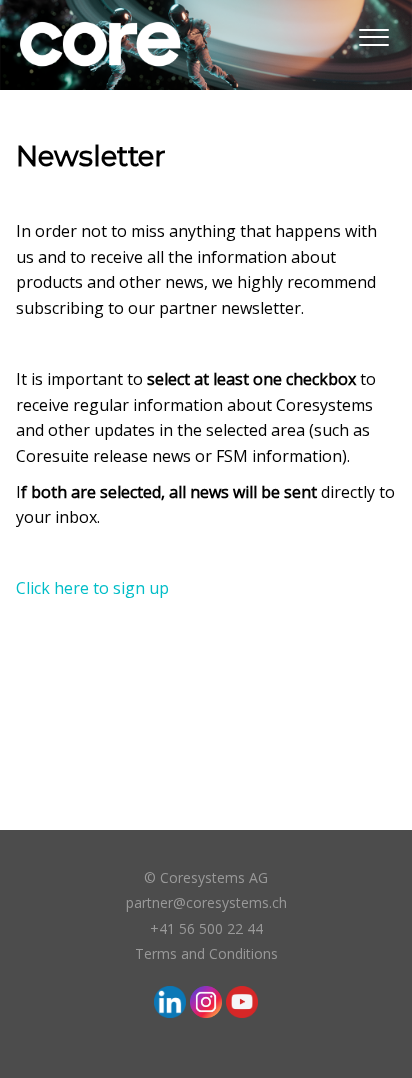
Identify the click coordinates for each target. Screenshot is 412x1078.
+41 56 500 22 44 (206, 928)
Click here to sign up (92, 588)
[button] (373, 34)
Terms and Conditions (206, 953)
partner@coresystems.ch (206, 902)
